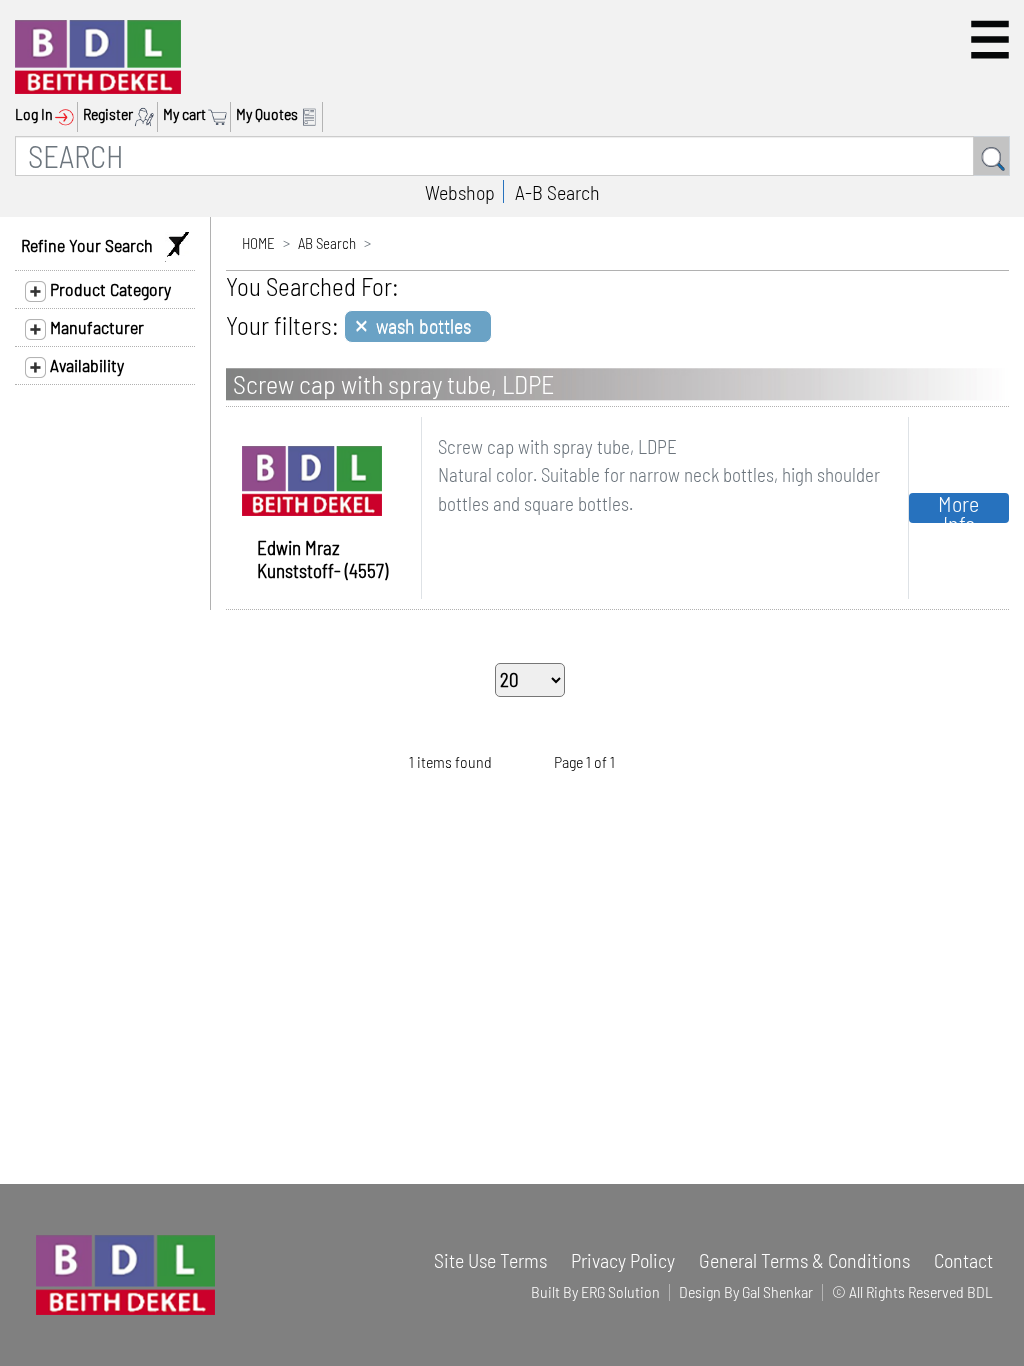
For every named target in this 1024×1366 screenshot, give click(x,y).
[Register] (146, 114)
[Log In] (66, 114)
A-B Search (557, 192)
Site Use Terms (490, 1260)
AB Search (327, 243)
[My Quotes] (311, 114)
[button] (990, 39)
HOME (258, 243)
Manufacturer (95, 327)
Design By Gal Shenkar (746, 1291)
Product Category (108, 289)
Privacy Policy (623, 1260)
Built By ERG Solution (595, 1291)
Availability (85, 365)
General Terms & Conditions (804, 1260)
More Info (958, 508)
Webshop (460, 192)
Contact (963, 1260)
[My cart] (219, 114)
